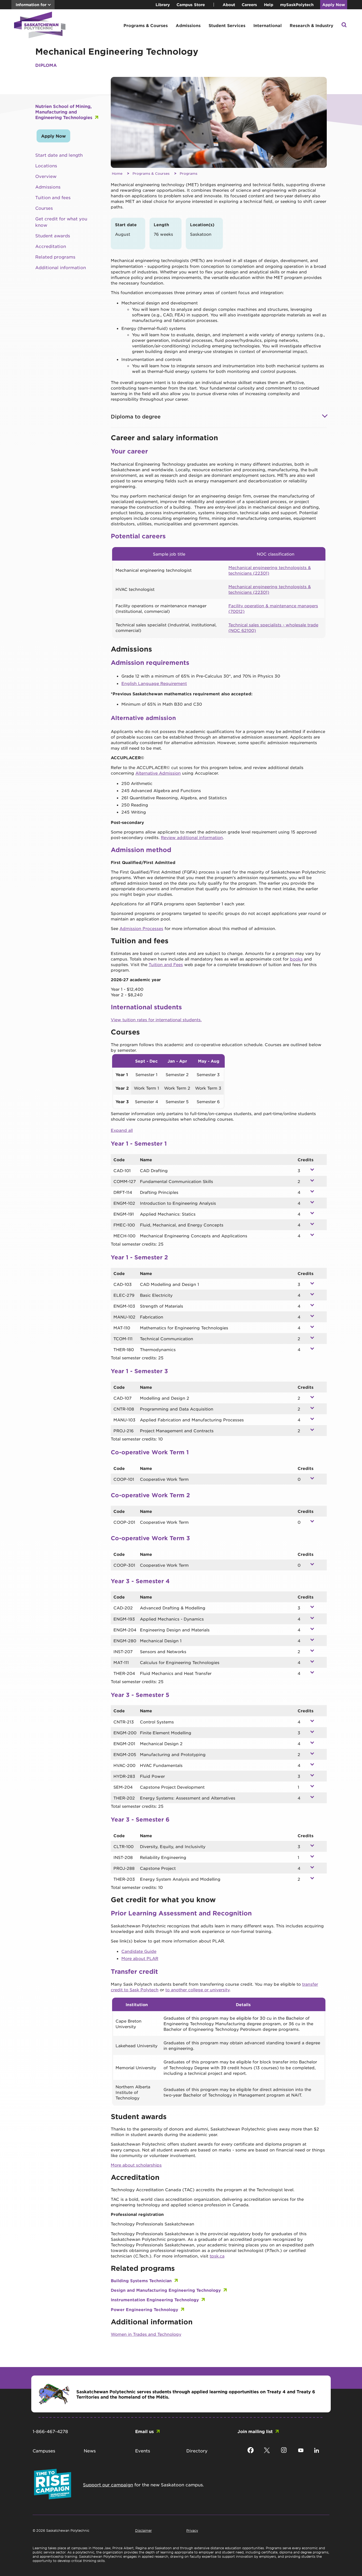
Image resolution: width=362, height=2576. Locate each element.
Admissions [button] (188, 25)
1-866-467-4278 (50, 2431)
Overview (46, 176)
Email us (144, 2431)
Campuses (44, 2451)
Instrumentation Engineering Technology (155, 2300)
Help (269, 5)
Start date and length (59, 155)
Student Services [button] (227, 25)
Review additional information (192, 837)
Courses (44, 208)
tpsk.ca (217, 2256)
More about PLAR (140, 1958)
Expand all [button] (122, 1130)
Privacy (192, 2530)
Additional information (61, 267)
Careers (249, 5)
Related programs (55, 257)
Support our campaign (108, 2485)
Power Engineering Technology (144, 2309)
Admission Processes (141, 928)
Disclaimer (144, 2530)
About (229, 5)
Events (143, 2451)
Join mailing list (255, 2431)
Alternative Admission (158, 773)
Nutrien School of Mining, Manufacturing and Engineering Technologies (64, 112)
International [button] (268, 25)
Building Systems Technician (141, 2280)
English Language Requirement (154, 683)
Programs (189, 173)
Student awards (53, 235)
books (296, 959)
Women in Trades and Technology (146, 2334)
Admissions (48, 187)
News (90, 2451)
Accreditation (51, 246)
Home (117, 173)
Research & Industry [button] (312, 25)
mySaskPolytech (297, 5)
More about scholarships (136, 2165)
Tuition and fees (53, 197)
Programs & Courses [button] (146, 25)
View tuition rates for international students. (156, 1020)
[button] (344, 25)
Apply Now (334, 5)
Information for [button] (31, 5)
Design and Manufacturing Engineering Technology (166, 2290)
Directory (197, 2451)
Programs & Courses (151, 173)
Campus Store (191, 5)
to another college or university (197, 1990)
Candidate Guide (139, 1951)
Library (163, 5)
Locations (46, 165)
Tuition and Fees (166, 964)
